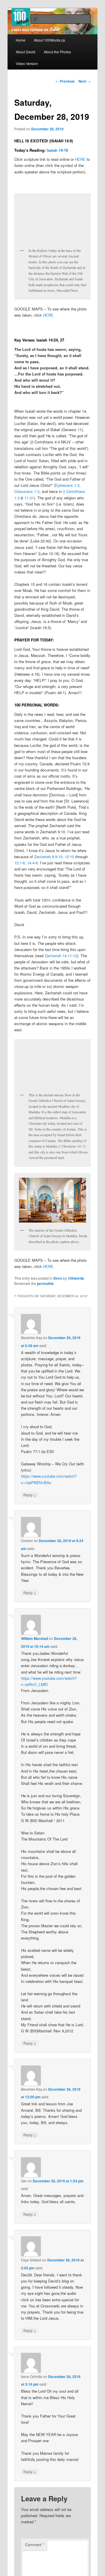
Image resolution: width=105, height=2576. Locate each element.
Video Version (27, 63)
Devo (58, 1278)
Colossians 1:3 (27, 491)
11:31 (29, 498)
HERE (80, 159)
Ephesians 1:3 (67, 485)
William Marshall (35, 1638)
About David (26, 52)
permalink (45, 1283)
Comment (35, 2545)
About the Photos (57, 52)
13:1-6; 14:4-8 (26, 863)
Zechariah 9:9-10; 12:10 (54, 857)
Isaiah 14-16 (57, 150)
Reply (30, 1495)
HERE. (49, 315)
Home (21, 40)
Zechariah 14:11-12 (61, 956)
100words (76, 1278)
